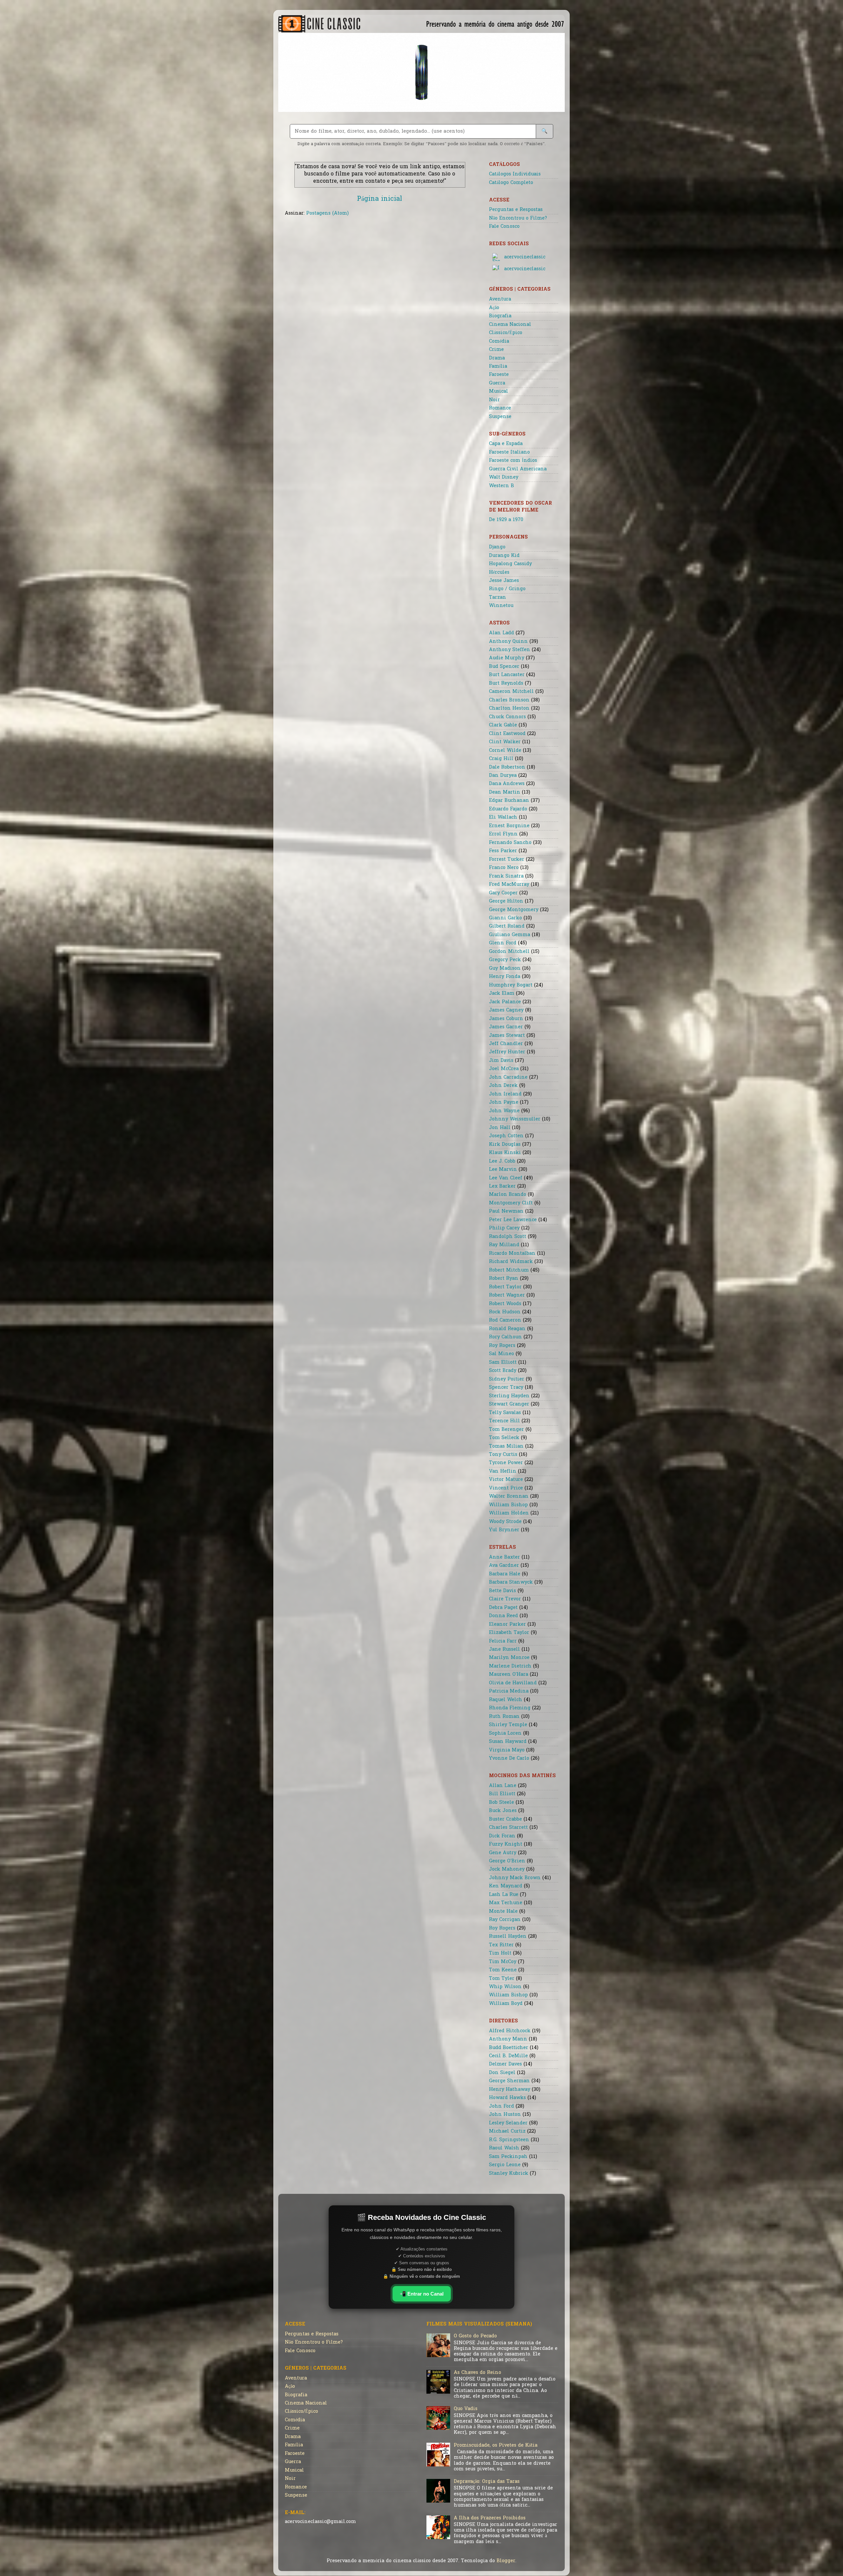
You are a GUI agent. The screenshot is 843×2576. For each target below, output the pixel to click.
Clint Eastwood (507, 734)
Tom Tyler (502, 1979)
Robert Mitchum (509, 1270)
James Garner (506, 1027)
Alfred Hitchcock (510, 2031)
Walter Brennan (509, 1497)
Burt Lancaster (507, 675)
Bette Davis (503, 1591)
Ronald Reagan (507, 1329)
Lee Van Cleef (506, 1178)
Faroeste (499, 375)
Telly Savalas (505, 1413)
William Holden (509, 1513)
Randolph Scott (508, 1237)
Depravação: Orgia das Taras (487, 2482)
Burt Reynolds (506, 683)
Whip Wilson (505, 1987)
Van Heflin (503, 1472)
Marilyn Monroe (509, 1658)
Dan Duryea (503, 776)
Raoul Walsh (504, 2148)
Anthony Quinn (508, 642)
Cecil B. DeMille (508, 2056)
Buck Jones (503, 1811)
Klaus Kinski (505, 1153)
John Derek (503, 1086)
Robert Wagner (507, 1295)
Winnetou (501, 606)
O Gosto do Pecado (475, 2336)
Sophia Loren (505, 1734)
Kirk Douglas (505, 1145)
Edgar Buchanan (509, 801)
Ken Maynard (506, 1886)
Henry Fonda (505, 977)
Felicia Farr (503, 1641)
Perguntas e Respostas (516, 210)
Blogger (506, 2561)
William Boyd (506, 2004)
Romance (500, 408)
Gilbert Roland (507, 926)
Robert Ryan (504, 1279)
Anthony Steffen (510, 650)
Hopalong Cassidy (510, 564)
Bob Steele (502, 1803)
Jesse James (504, 581)
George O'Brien (507, 1861)
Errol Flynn (503, 834)
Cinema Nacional (510, 325)
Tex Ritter (501, 1945)
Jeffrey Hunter (507, 1052)
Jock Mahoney (507, 1869)
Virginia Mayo (507, 1750)
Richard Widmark (511, 1262)
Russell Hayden (508, 1937)
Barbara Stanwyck (511, 1582)
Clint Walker (505, 742)
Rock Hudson (505, 1312)
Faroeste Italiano (509, 452)
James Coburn (506, 1019)
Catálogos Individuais (515, 174)
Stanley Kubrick (509, 2174)
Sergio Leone (505, 2165)
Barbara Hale (505, 1574)
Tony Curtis (503, 1455)
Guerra (497, 383)
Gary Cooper (503, 893)
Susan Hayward (508, 1742)
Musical (499, 392)
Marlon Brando (508, 1195)
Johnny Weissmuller (515, 1119)
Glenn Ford (503, 943)
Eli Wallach (503, 817)
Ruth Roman (504, 1717)
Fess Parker (503, 851)
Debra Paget (503, 1608)
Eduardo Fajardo (508, 809)
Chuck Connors (507, 717)
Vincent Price (506, 1488)
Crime (496, 350)
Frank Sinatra (506, 876)
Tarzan (498, 598)
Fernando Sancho (510, 843)
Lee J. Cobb (502, 1161)
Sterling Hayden (509, 1396)
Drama (497, 358)
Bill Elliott (502, 1794)
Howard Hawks (507, 2098)
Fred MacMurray (509, 885)
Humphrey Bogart (511, 985)
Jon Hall (500, 1128)
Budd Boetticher (509, 2048)
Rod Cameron (505, 1320)
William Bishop (508, 1505)
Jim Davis (501, 1061)
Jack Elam (502, 994)
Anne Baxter (504, 1557)
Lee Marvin (503, 1170)
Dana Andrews (507, 784)
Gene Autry (503, 1853)
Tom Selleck (504, 1438)
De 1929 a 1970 (506, 520)
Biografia (500, 316)
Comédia (499, 342)
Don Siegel (502, 2073)
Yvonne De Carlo (509, 1759)
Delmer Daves (505, 2064)
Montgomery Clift (511, 1203)
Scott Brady (503, 1371)
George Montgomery (514, 910)
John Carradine (508, 1078)
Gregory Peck (505, 960)
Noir (494, 400)
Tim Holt (500, 1953)
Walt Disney (504, 477)
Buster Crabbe (505, 1819)
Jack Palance (505, 1002)
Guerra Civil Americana (518, 469)
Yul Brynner (504, 1530)
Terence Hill (504, 1421)
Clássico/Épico (506, 333)
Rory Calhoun (505, 1337)
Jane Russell (504, 1650)
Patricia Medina (509, 1691)
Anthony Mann (508, 2039)
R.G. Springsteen (509, 2140)
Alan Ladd (502, 633)
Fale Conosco (504, 227)
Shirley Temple (508, 1725)
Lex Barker (502, 1186)
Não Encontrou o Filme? (518, 218)
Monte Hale (503, 1912)
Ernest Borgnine (509, 826)
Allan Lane (503, 1786)
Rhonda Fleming (510, 1708)
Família (498, 367)
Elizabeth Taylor (509, 1633)
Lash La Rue (504, 1895)
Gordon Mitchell (509, 952)
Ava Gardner (504, 1566)
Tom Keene (503, 1970)
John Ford (502, 2106)
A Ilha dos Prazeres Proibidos (490, 2518)
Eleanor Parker (507, 1625)
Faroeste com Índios (513, 461)
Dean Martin (505, 792)
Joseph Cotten (506, 1136)
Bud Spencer (504, 667)
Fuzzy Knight (506, 1844)
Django (497, 547)
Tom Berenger (506, 1430)
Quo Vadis (466, 2409)
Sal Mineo (502, 1354)
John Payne (504, 1103)
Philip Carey (504, 1228)
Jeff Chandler (506, 1044)
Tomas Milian (506, 1446)
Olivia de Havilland (513, 1683)
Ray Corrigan (505, 1920)
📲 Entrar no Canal (422, 2294)
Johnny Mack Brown (515, 1878)
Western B (502, 486)
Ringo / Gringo (507, 589)
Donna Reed (503, 1616)
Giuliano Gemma (510, 935)
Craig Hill (501, 759)
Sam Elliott (503, 1363)
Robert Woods (505, 1304)
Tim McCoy (503, 1962)
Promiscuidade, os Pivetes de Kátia (496, 2445)
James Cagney (506, 1010)
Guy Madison (505, 969)
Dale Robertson (507, 767)
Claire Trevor (505, 1599)
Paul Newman (506, 1211)
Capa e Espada (506, 444)
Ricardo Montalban (512, 1254)
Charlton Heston (509, 709)
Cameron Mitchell (511, 692)
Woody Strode (505, 1522)
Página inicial (380, 199)
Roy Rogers (502, 1346)
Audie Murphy (507, 658)
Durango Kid (504, 556)
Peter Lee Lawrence (513, 1220)
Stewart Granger (509, 1404)
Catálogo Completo (511, 183)
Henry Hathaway (510, 2090)
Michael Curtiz (507, 2131)
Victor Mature (506, 1480)
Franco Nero (504, 868)
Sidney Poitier (507, 1379)
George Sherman (509, 2081)
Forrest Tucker (507, 860)
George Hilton (506, 901)
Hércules (499, 573)
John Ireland (505, 1094)
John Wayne (504, 1111)
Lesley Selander (508, 2123)
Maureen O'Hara (509, 1675)
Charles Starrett (508, 1828)
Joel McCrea (504, 1069)
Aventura (500, 299)
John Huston (505, 2115)
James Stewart (507, 1036)
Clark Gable (503, 725)
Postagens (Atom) (327, 213)
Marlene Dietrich (510, 1666)
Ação (494, 308)
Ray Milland (504, 1245)
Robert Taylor (505, 1287)
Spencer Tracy (506, 1388)
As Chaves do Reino (477, 2373)
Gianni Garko (505, 918)
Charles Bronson (509, 700)
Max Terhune (506, 1903)
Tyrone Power (506, 1463)
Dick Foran (502, 1836)
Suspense (500, 417)
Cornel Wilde (505, 751)
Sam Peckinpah (508, 2157)
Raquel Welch (506, 1700)
